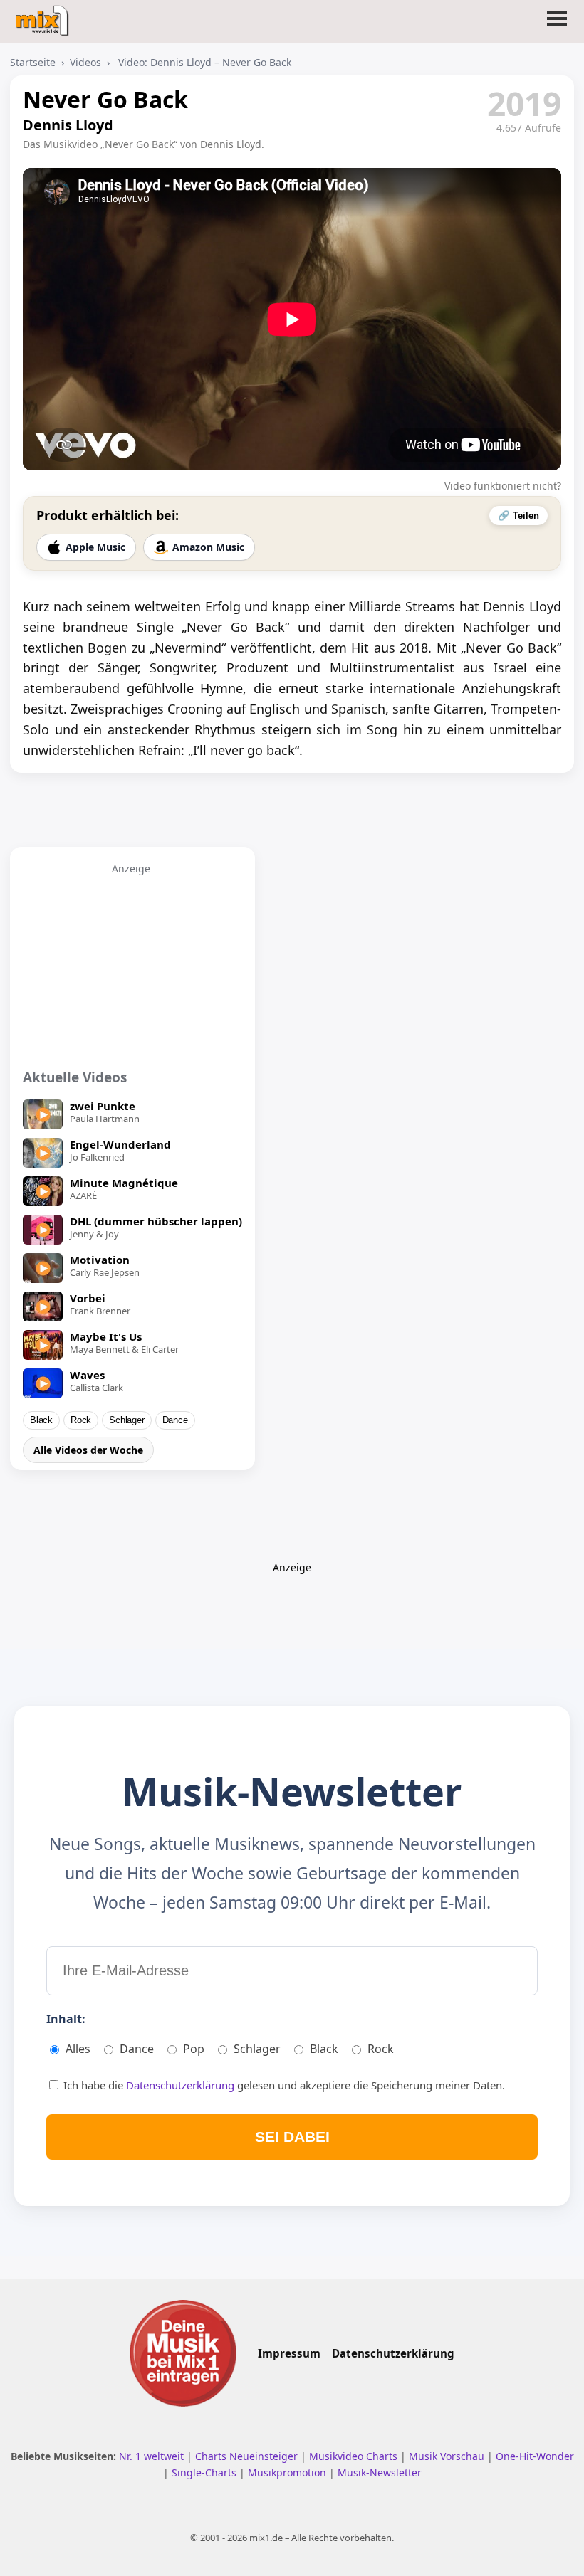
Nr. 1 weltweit (153, 2456)
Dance (175, 1420)
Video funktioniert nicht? (503, 486)
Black (41, 1420)
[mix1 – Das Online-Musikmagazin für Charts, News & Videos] (44, 16)
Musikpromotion (288, 2472)
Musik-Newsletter (380, 2472)
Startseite (33, 62)
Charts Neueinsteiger (248, 2456)
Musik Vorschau (448, 2456)
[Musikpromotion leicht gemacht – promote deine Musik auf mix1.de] (183, 2353)
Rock (81, 1420)
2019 (524, 103)
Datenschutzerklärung (180, 2085)
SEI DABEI (292, 2137)
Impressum (289, 2353)
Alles (78, 2049)
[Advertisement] (131, 964)
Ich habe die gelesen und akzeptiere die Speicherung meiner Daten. (283, 2085)
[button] (557, 27)
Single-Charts (205, 2472)
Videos (85, 62)
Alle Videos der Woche (88, 1450)
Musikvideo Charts (355, 2456)
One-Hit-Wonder (535, 2456)
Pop (194, 2049)
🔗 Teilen (518, 516)
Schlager (126, 1420)
